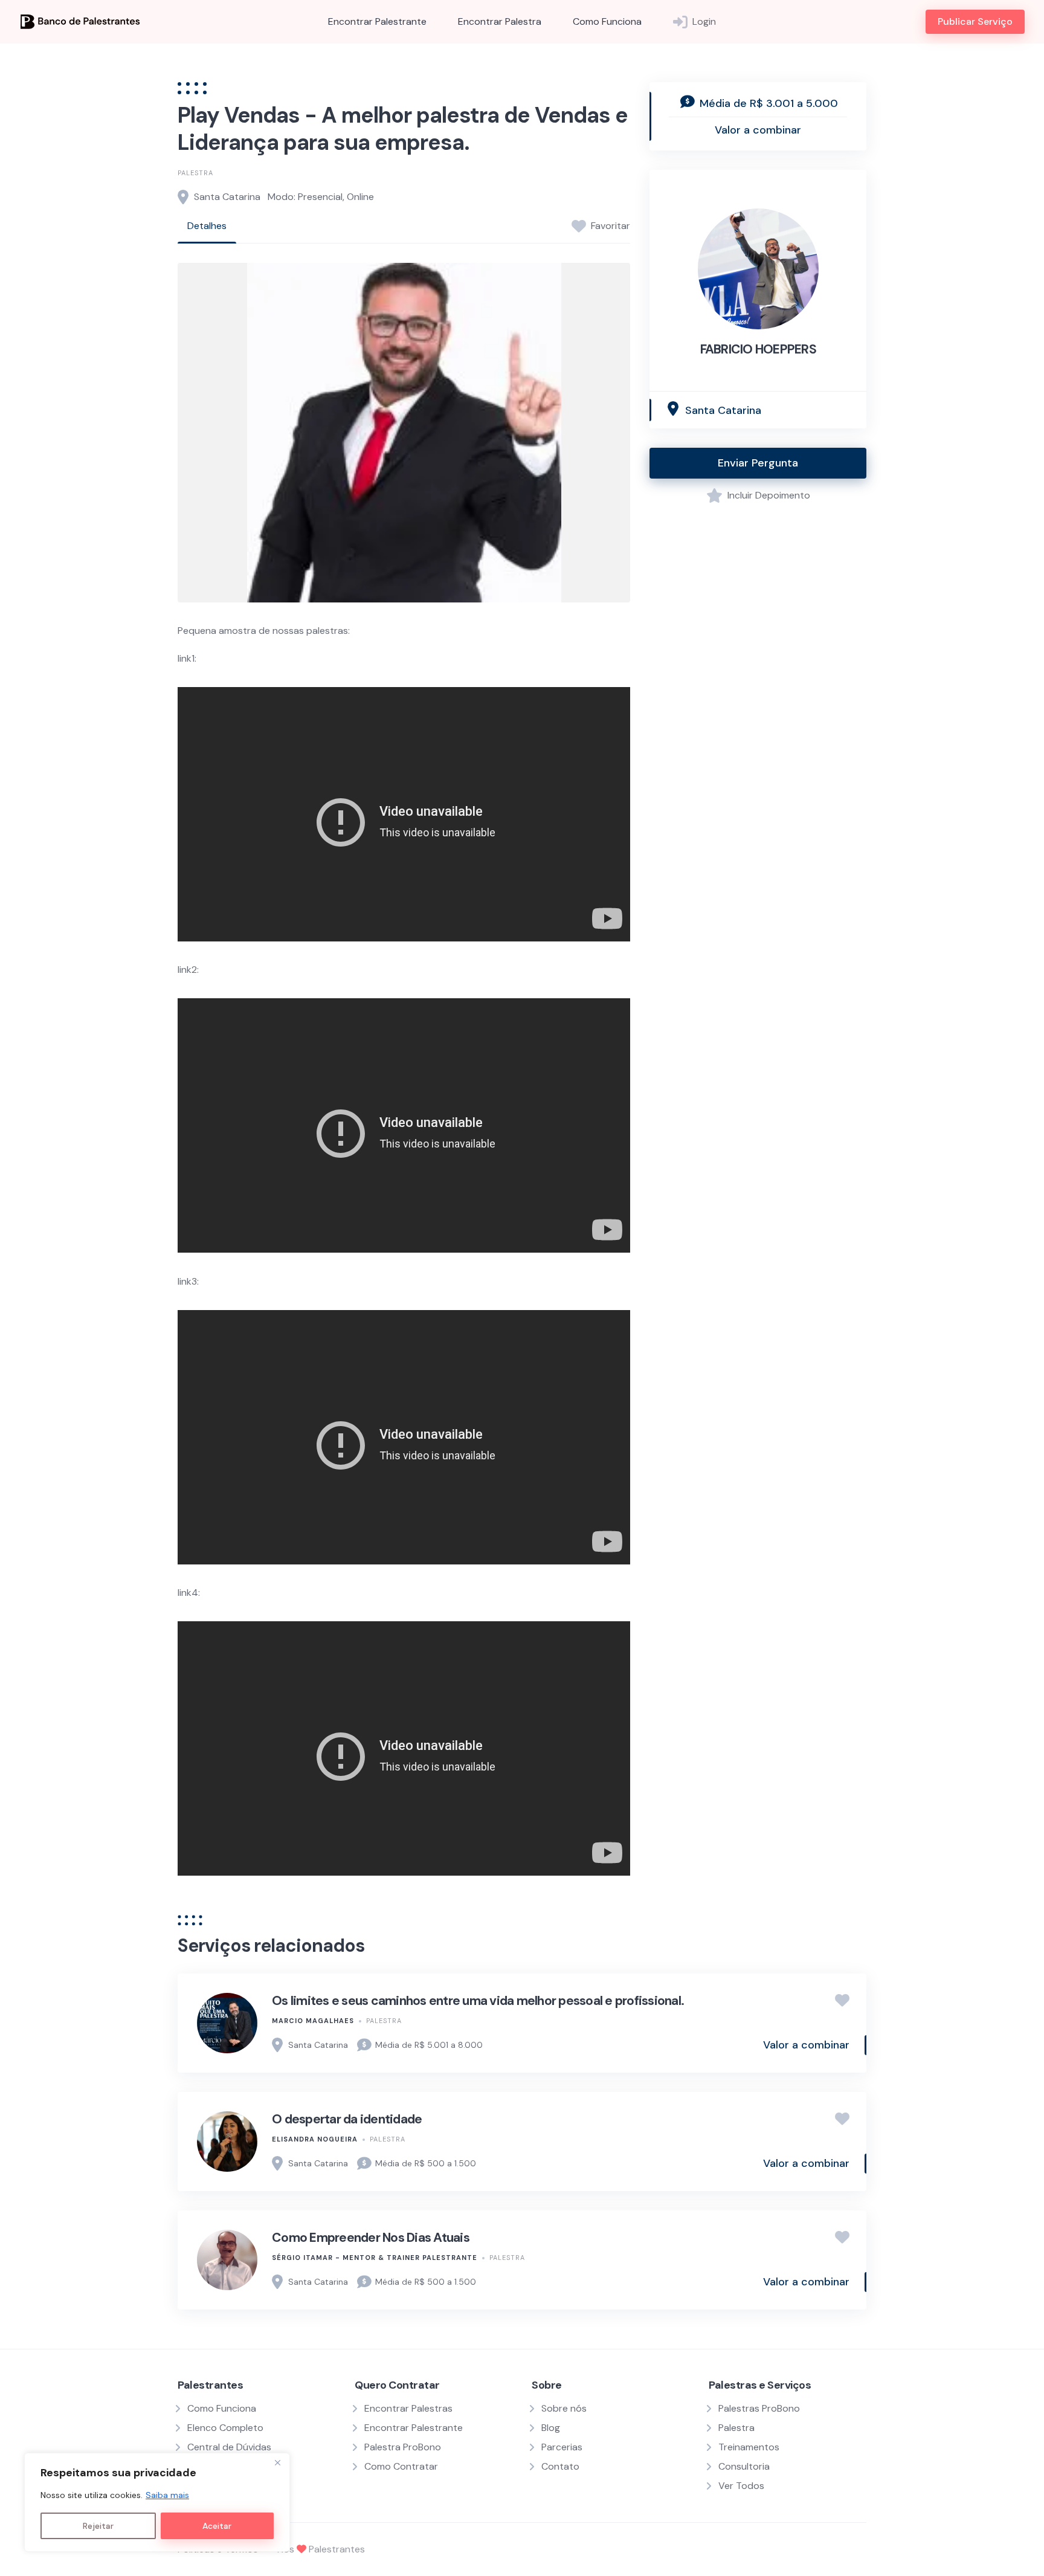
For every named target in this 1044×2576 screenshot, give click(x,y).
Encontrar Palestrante (377, 21)
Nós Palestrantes (321, 2549)
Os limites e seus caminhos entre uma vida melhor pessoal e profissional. (478, 2001)
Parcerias (562, 2447)
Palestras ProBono (759, 2408)
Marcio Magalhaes (313, 2021)
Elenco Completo (225, 2428)
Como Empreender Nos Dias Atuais (371, 2238)
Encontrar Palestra (500, 21)
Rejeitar (98, 2526)
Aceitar (217, 2526)
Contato (560, 2466)
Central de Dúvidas (229, 2447)
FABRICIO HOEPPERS (758, 349)
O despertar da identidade (347, 2119)
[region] (157, 2502)
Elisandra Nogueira (315, 2139)
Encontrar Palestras (408, 2408)
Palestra (195, 173)
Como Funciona (607, 21)
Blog (551, 2428)
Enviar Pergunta (758, 463)
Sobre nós (564, 2408)
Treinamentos (749, 2447)
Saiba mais (167, 2495)
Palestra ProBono (403, 2447)
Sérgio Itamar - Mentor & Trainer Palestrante (375, 2258)
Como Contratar (401, 2466)
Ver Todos (741, 2486)
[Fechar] (277, 2463)
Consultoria (744, 2466)
